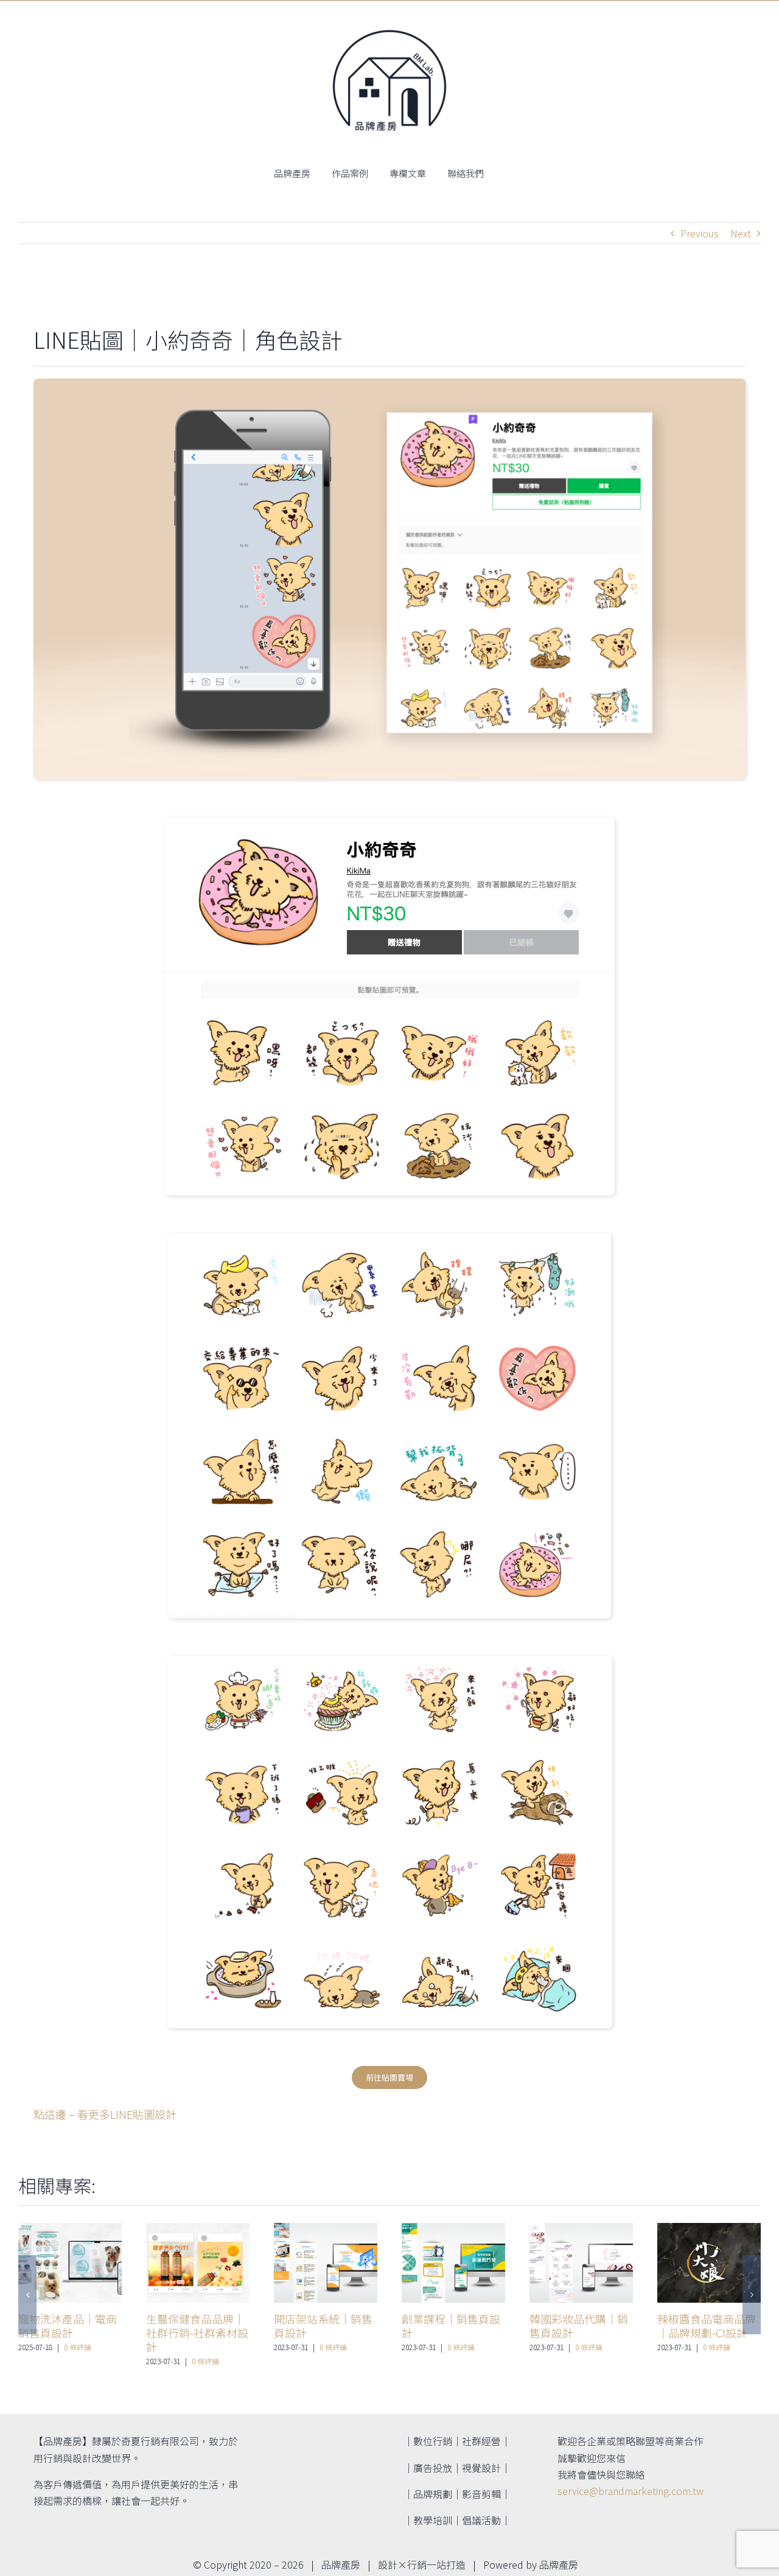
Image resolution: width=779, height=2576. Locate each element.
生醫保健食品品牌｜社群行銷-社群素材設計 (197, 2333)
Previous (700, 233)
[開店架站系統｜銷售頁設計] (326, 2263)
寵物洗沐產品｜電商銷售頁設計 (68, 2326)
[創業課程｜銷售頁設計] (453, 2263)
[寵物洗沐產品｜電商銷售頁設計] (70, 2263)
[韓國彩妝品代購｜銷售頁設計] (581, 2263)
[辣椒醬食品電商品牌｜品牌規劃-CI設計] (709, 2263)
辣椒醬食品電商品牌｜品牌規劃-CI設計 (707, 2326)
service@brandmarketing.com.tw (631, 2491)
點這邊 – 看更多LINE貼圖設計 (105, 2114)
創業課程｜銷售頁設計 (451, 2326)
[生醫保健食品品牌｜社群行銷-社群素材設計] (198, 2263)
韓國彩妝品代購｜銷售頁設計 (579, 2326)
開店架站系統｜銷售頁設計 (323, 2326)
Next (741, 233)
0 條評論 (78, 2347)
